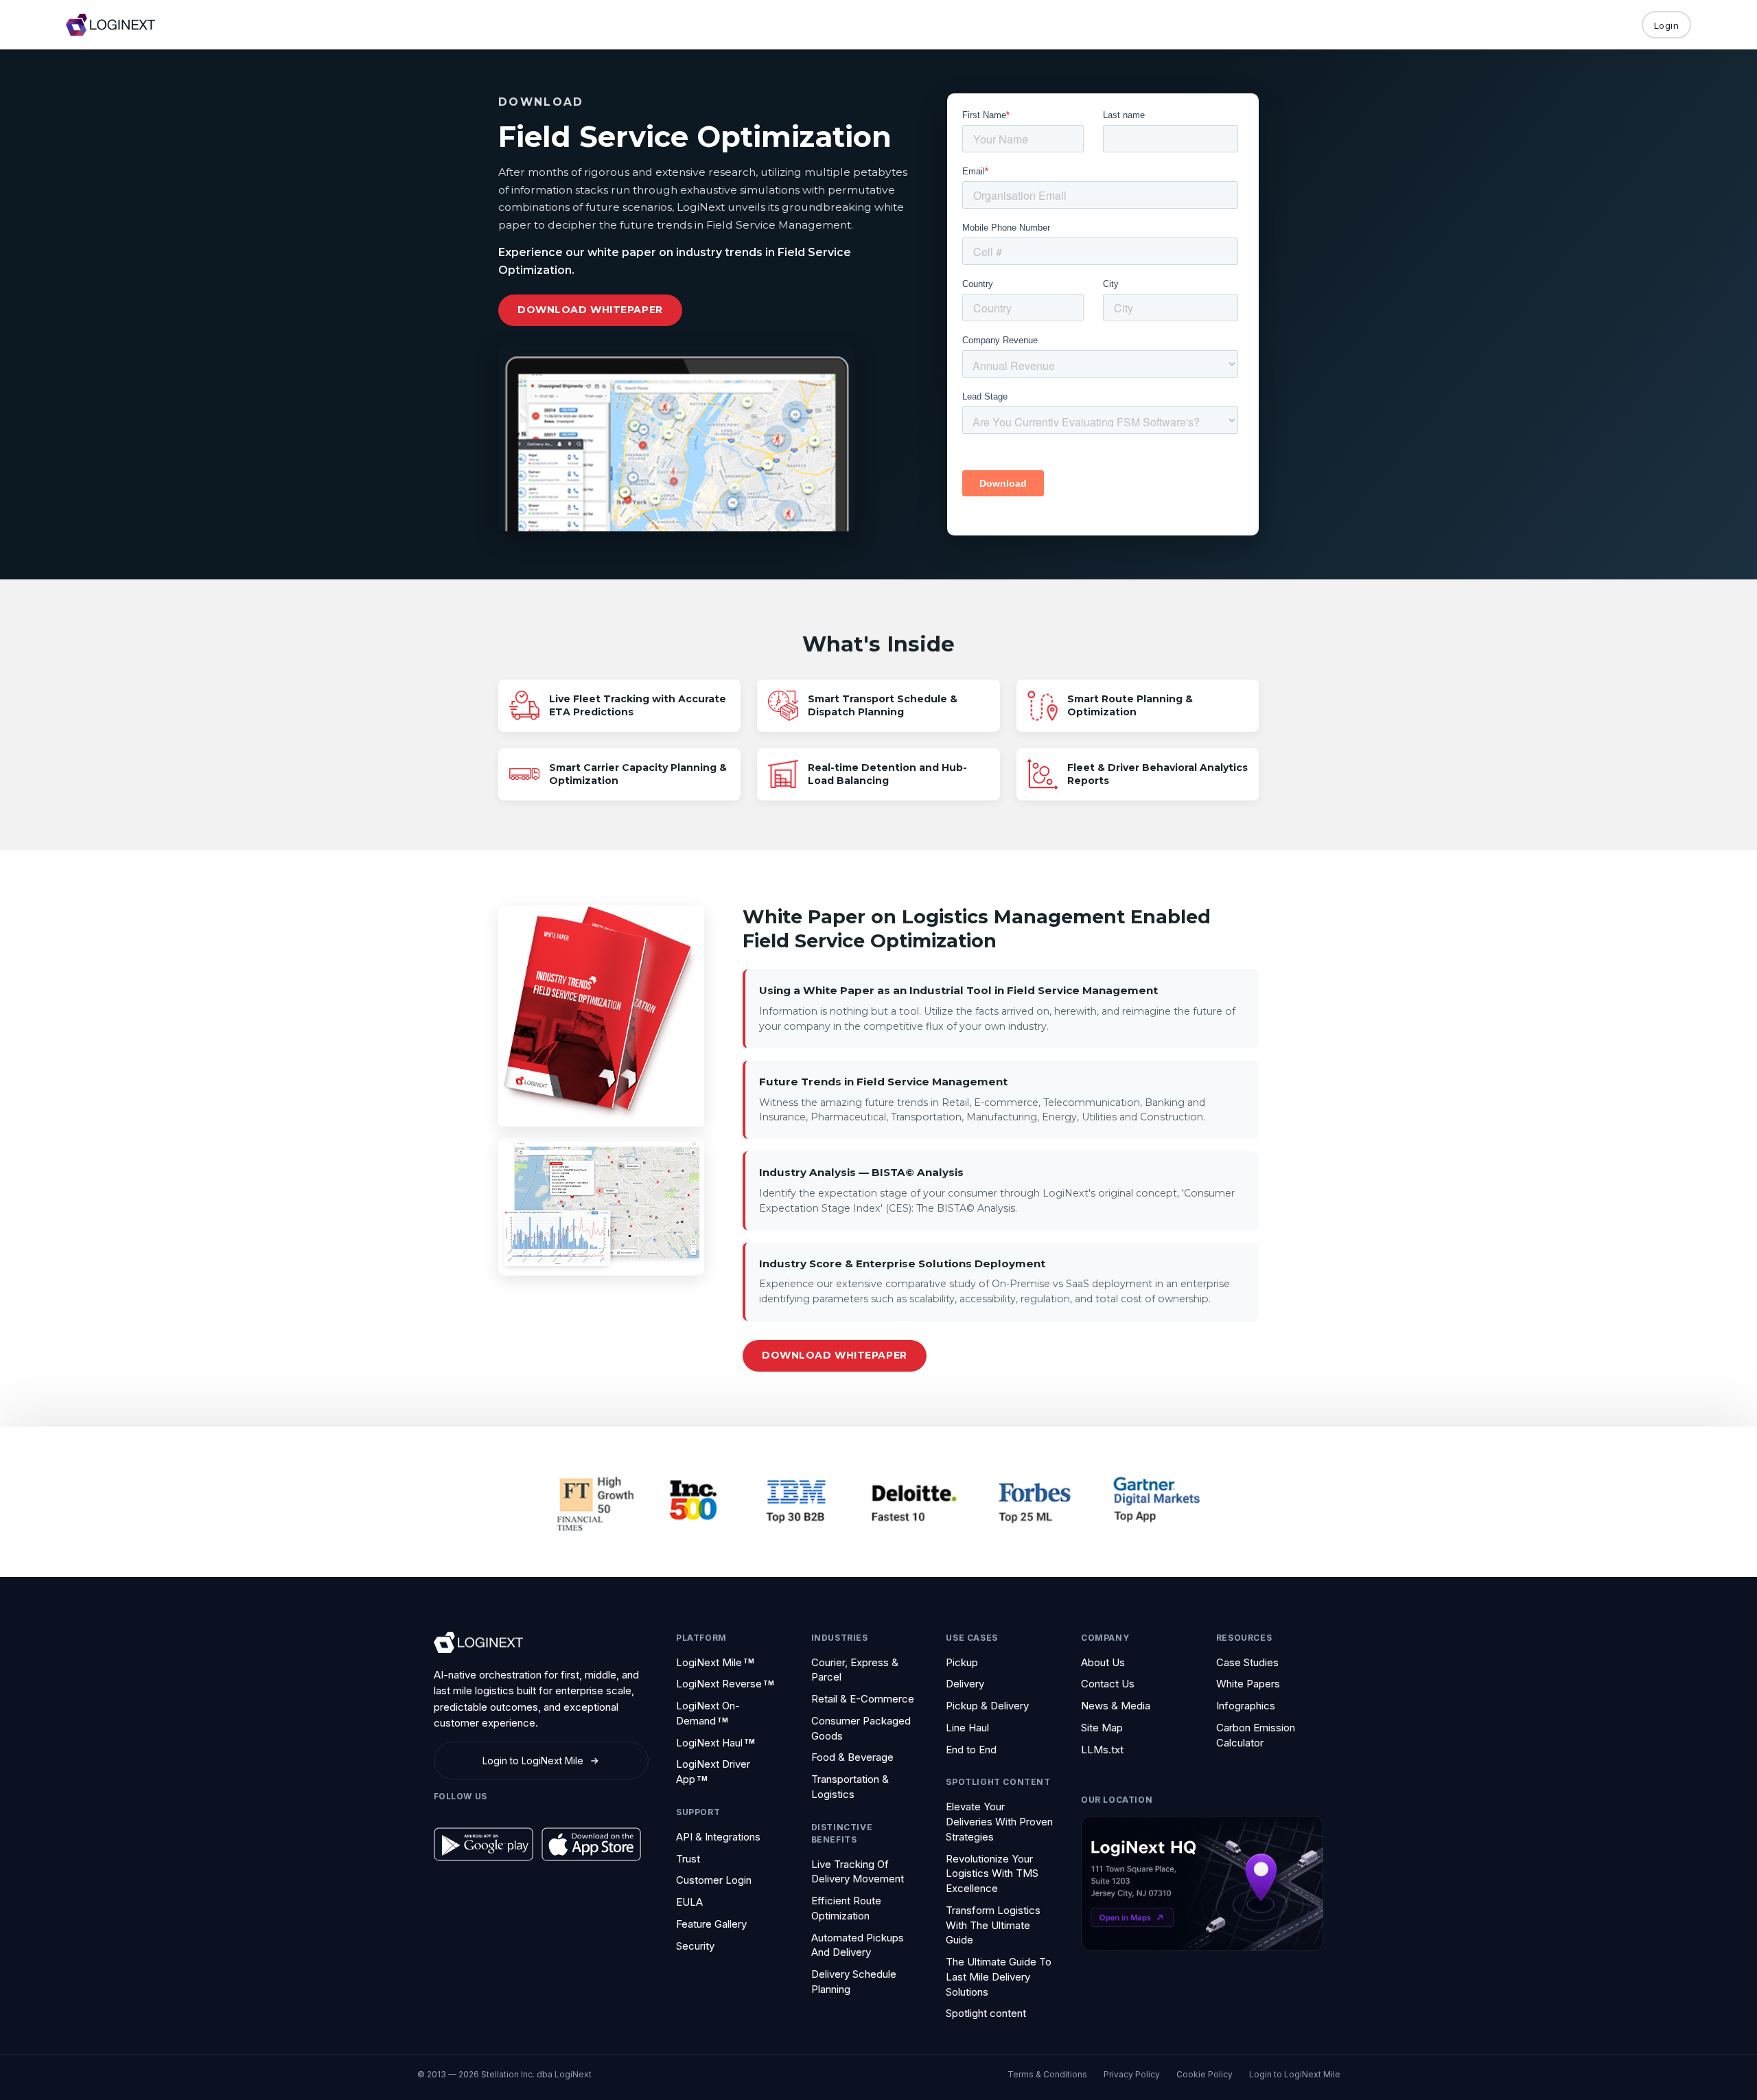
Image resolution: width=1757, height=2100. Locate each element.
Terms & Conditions (1047, 2074)
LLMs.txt (1102, 1750)
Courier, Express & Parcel (855, 1670)
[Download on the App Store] (591, 1844)
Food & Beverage (852, 1757)
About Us (1103, 1662)
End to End (971, 1750)
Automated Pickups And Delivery (858, 1945)
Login (1667, 25)
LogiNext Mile (715, 1662)
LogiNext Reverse (725, 1684)
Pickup (962, 1662)
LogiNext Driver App (713, 1772)
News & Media (1116, 1706)
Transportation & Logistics (850, 1787)
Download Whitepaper (590, 310)
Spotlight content (986, 2013)
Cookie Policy (1205, 2074)
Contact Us (1108, 1684)
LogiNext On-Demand (708, 1713)
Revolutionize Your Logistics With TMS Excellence (992, 1874)
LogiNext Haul (715, 1743)
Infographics (1246, 1706)
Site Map (1102, 1728)
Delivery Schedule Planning (854, 1982)
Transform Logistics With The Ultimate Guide (993, 1925)
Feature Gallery (711, 1924)
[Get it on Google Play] (484, 1844)
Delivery (965, 1684)
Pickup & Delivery (987, 1706)
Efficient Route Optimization (846, 1908)
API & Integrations (718, 1837)
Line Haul (967, 1728)
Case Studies (1247, 1662)
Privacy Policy (1132, 2074)
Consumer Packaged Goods (861, 1728)
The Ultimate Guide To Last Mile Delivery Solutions (999, 1977)
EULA (689, 1902)
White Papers (1248, 1684)
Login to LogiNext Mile (1295, 2074)
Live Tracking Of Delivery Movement (858, 1872)
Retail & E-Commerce (863, 1699)
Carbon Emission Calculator (1256, 1735)
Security (695, 1946)
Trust (688, 1859)
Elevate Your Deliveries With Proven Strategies (999, 1822)
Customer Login (714, 1880)
